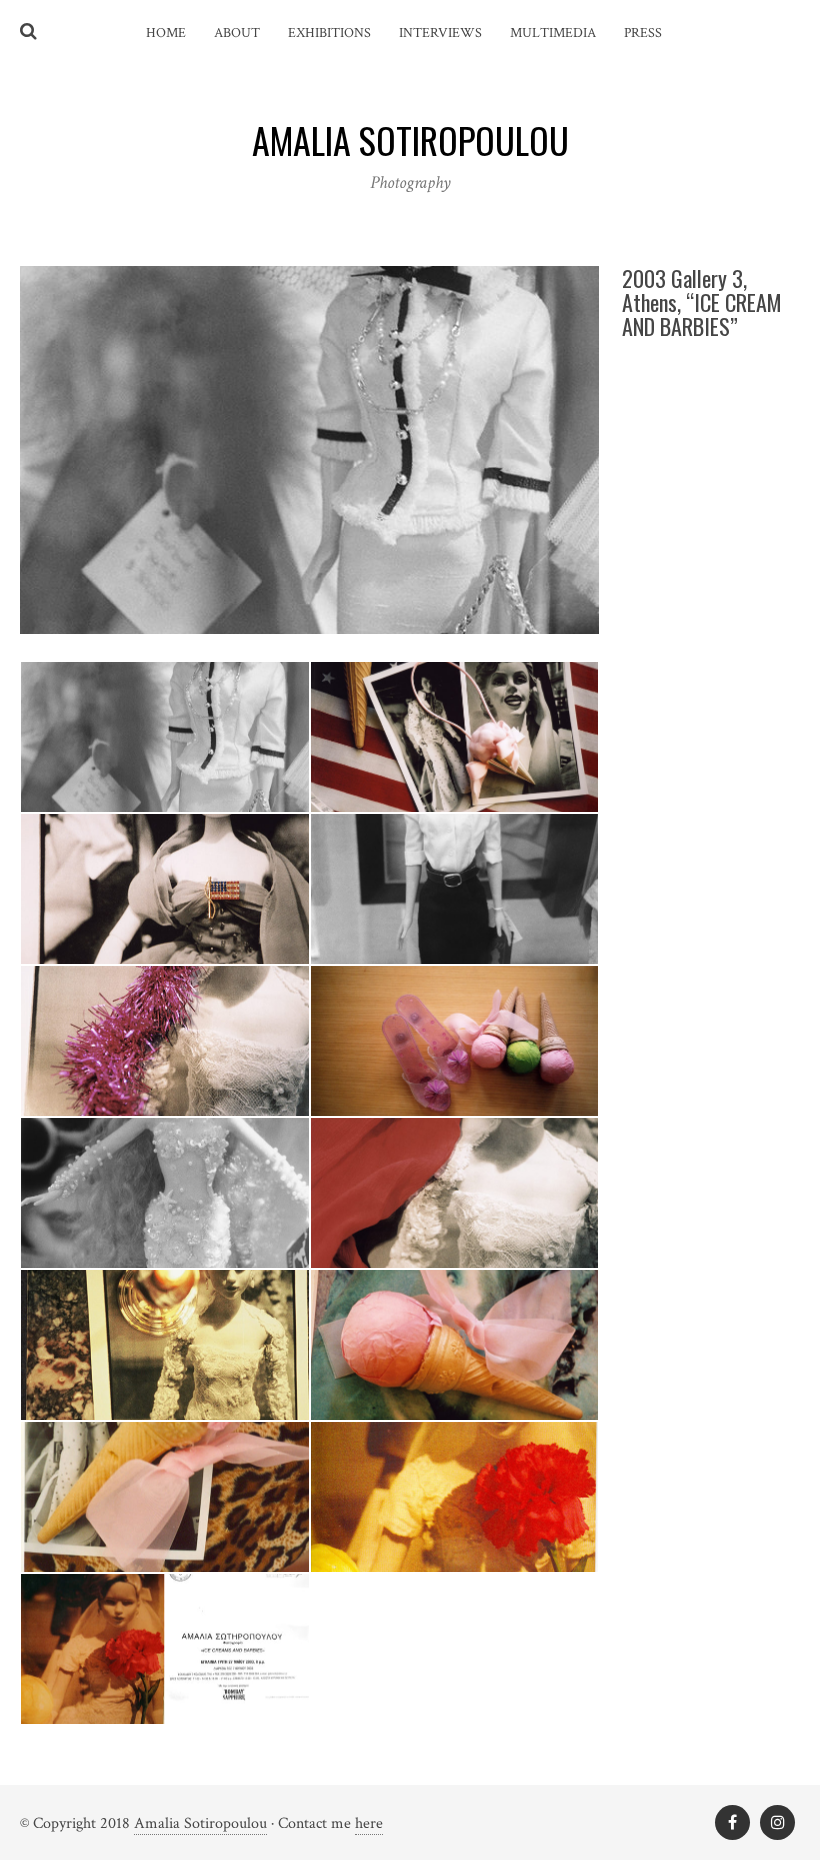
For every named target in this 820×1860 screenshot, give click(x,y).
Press (643, 33)
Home (166, 33)
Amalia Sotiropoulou (200, 1823)
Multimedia (553, 33)
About (237, 33)
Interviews (440, 33)
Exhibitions (329, 33)
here (369, 1823)
